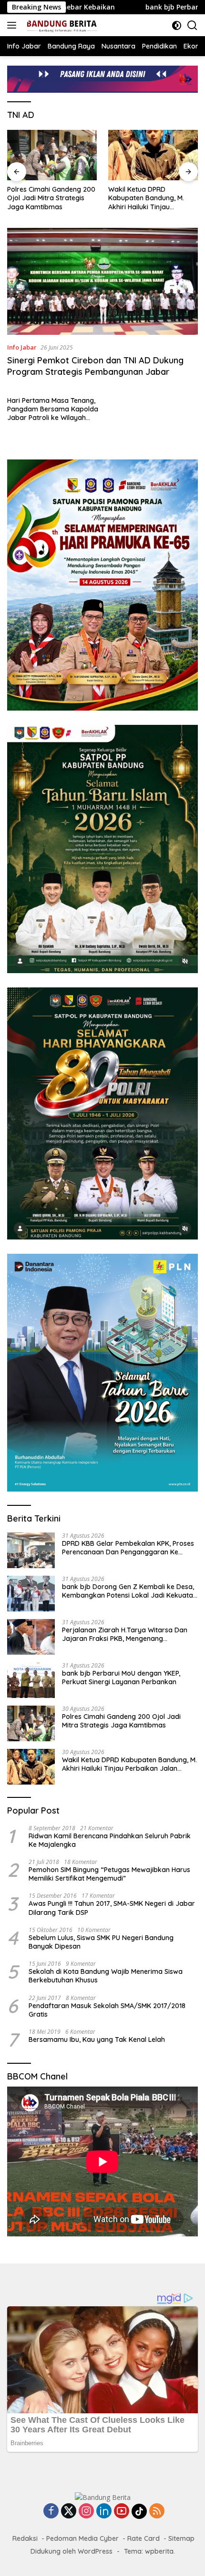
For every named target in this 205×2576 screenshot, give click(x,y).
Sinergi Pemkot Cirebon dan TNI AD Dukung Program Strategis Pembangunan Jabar (95, 366)
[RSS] (157, 2512)
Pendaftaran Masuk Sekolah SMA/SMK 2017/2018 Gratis (107, 2010)
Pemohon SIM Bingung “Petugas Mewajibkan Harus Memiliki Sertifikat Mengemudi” (109, 1874)
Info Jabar (22, 347)
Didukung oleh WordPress (72, 2551)
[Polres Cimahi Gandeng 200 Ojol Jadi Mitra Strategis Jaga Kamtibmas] (52, 155)
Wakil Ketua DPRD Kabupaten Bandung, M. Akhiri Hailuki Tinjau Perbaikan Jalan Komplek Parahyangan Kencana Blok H (153, 198)
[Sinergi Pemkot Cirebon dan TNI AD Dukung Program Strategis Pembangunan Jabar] (102, 281)
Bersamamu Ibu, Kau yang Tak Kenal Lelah (97, 2039)
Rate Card (143, 2538)
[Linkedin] (104, 2512)
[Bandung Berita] (60, 25)
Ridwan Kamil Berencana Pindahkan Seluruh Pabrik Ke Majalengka (110, 1840)
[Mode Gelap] (177, 25)
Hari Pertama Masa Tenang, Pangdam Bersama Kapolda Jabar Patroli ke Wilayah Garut (53, 409)
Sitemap (181, 2538)
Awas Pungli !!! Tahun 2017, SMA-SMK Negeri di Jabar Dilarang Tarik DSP (112, 1908)
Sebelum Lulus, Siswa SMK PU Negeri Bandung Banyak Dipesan (101, 1942)
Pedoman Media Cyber (82, 2538)
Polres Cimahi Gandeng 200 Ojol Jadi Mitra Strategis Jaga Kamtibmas (51, 198)
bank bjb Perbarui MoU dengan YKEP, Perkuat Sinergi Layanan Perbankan (121, 1678)
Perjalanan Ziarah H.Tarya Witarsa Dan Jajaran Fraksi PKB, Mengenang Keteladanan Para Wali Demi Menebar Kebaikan (125, 1634)
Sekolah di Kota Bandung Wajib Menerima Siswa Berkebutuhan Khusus (106, 1976)
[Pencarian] (192, 25)
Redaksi (25, 2538)
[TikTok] (139, 2511)
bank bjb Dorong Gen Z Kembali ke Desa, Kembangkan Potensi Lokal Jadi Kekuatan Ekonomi (129, 1591)
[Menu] (14, 25)
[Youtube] (122, 2512)
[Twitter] (69, 2512)
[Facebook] (51, 2512)
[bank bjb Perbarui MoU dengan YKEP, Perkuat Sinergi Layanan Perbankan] (31, 1680)
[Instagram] (86, 2512)
